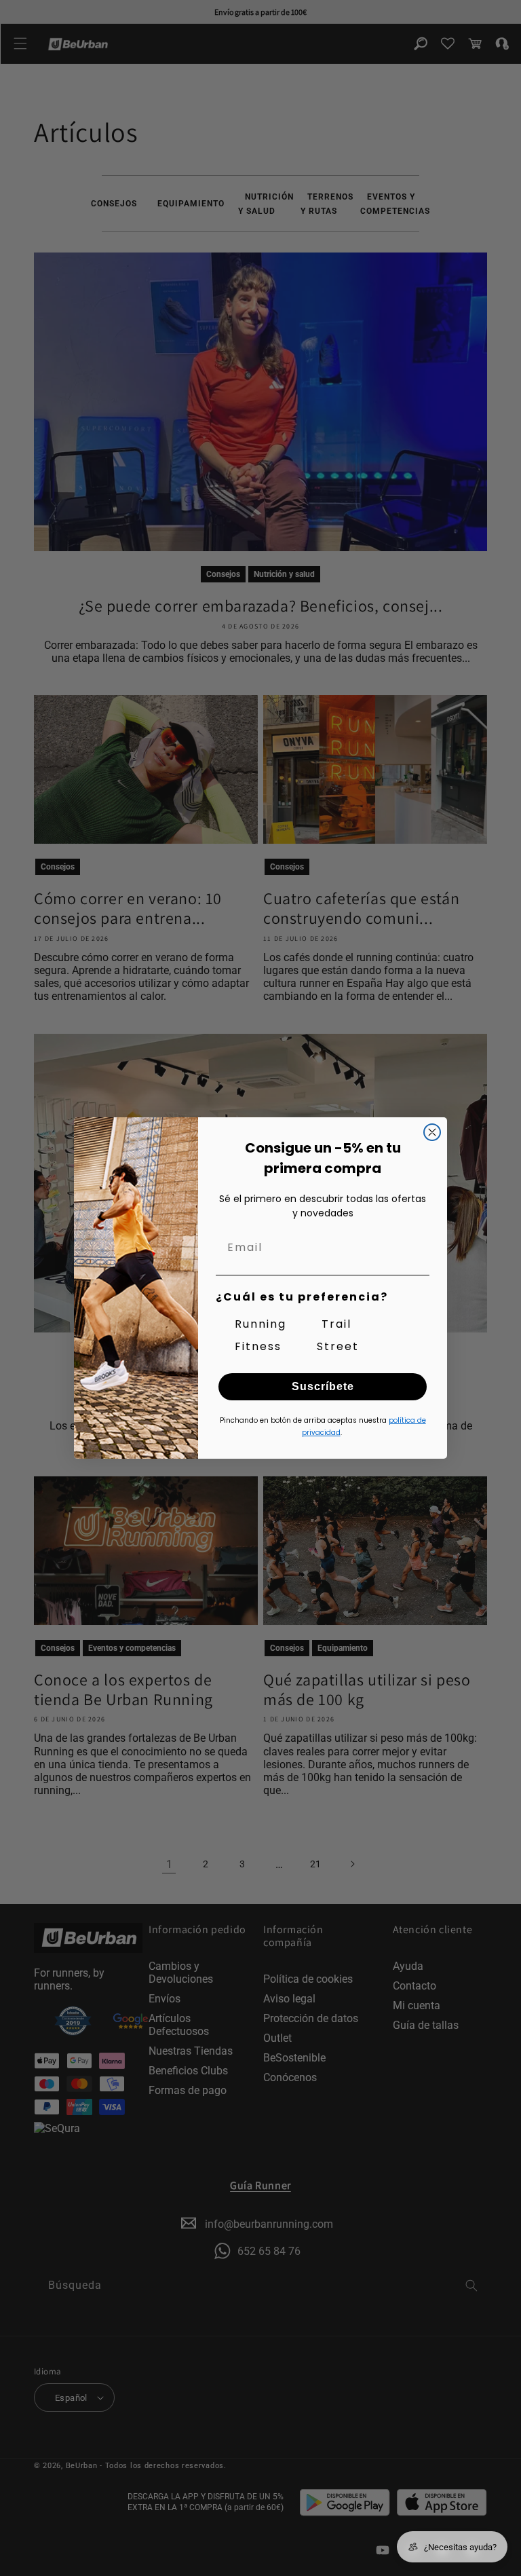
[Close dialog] (432, 1132)
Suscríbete (323, 1386)
